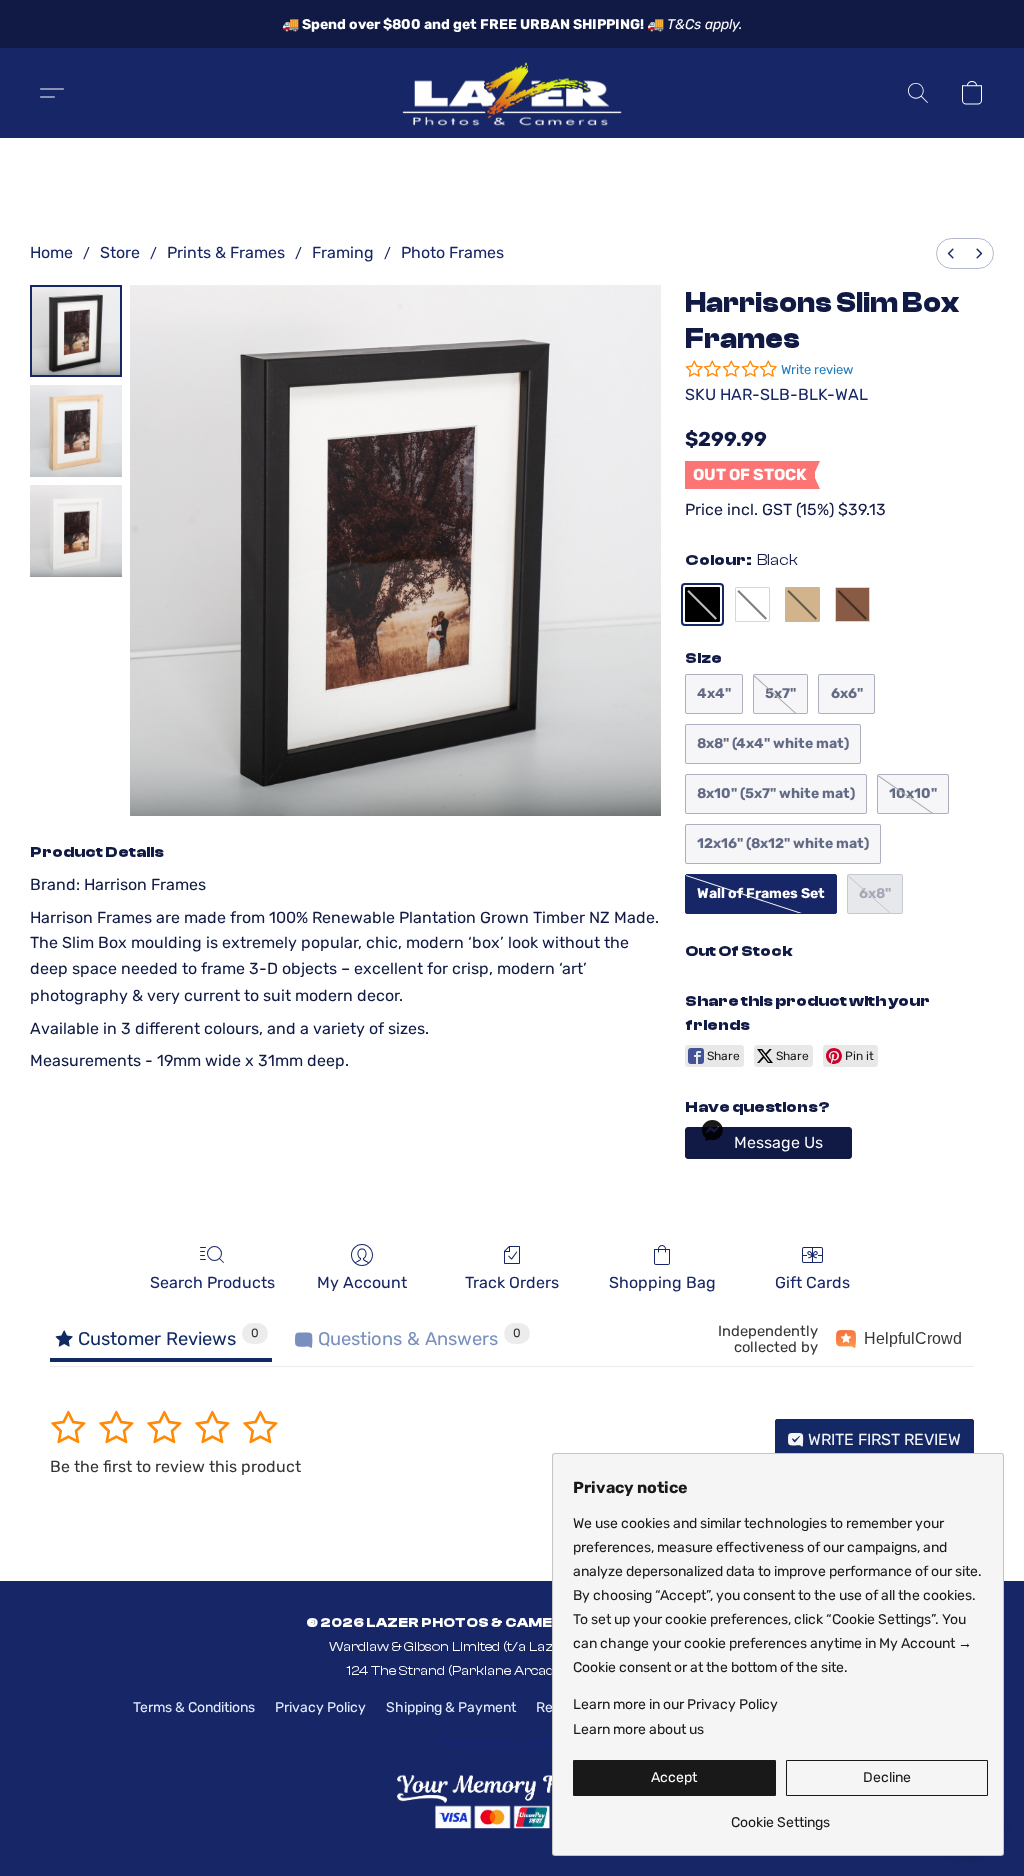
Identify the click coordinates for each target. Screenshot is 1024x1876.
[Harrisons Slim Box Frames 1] (76, 431)
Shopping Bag (662, 1282)
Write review (817, 369)
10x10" (913, 793)
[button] (512, 93)
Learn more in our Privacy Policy (675, 1704)
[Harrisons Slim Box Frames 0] (76, 331)
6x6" (847, 693)
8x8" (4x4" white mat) (773, 743)
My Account (362, 1282)
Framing (343, 252)
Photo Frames (452, 252)
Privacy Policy (320, 1707)
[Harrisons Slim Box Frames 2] (76, 531)
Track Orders (512, 1282)
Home (51, 252)
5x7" (780, 693)
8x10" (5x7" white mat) (776, 793)
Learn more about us (638, 1729)
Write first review (882, 1439)
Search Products (212, 1282)
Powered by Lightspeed (512, 1742)
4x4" (714, 693)
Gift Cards (812, 1282)
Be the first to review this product (175, 1466)
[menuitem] (951, 253)
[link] (780, 1815)
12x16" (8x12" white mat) (783, 843)
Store (120, 252)
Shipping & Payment (451, 1707)
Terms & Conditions (194, 1707)
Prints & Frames (226, 252)
